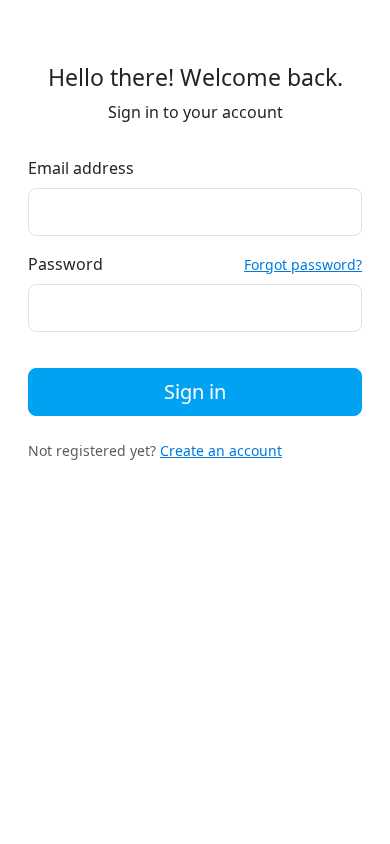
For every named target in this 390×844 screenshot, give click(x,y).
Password (65, 264)
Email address (81, 168)
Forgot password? (303, 264)
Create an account (221, 450)
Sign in (195, 391)
